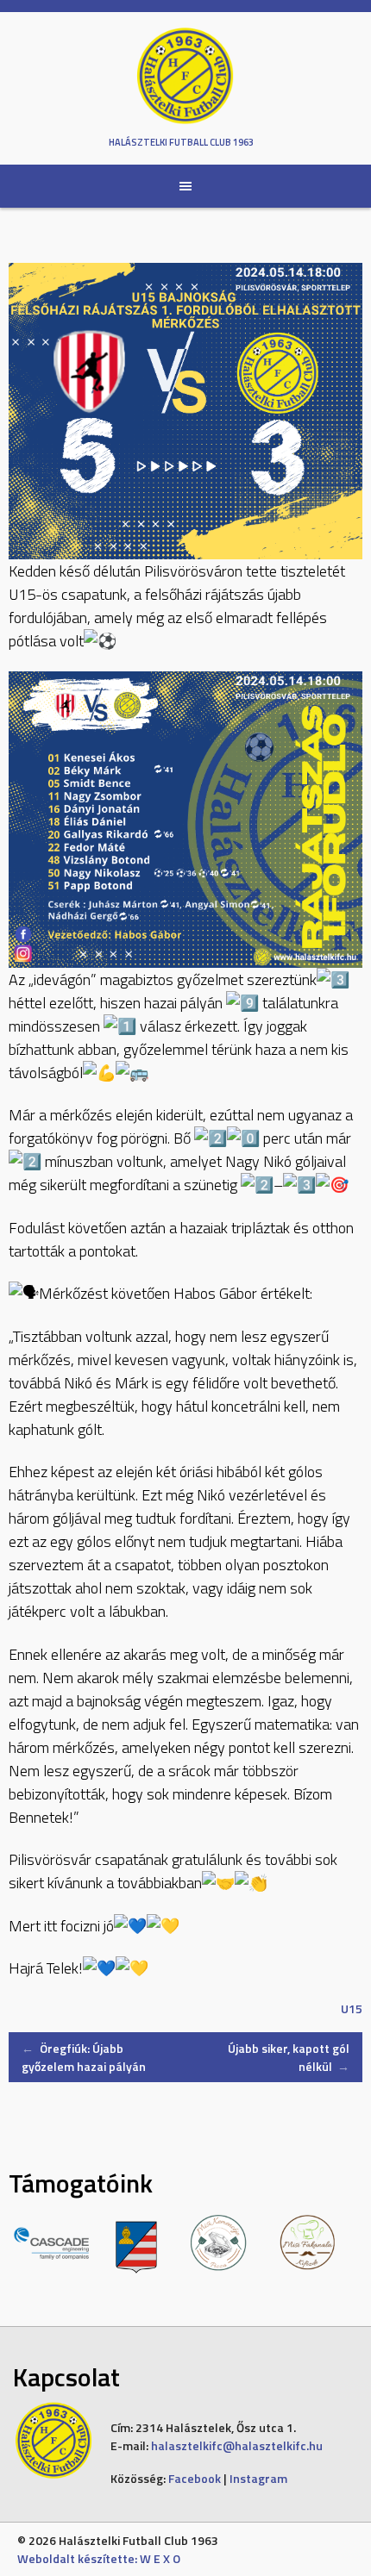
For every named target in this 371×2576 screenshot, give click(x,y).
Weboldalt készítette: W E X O (99, 2558)
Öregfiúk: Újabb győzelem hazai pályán (84, 2057)
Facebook (195, 2478)
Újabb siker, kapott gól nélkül (289, 2057)
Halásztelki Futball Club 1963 (181, 142)
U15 (352, 2008)
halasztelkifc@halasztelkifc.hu (237, 2445)
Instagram (258, 2478)
